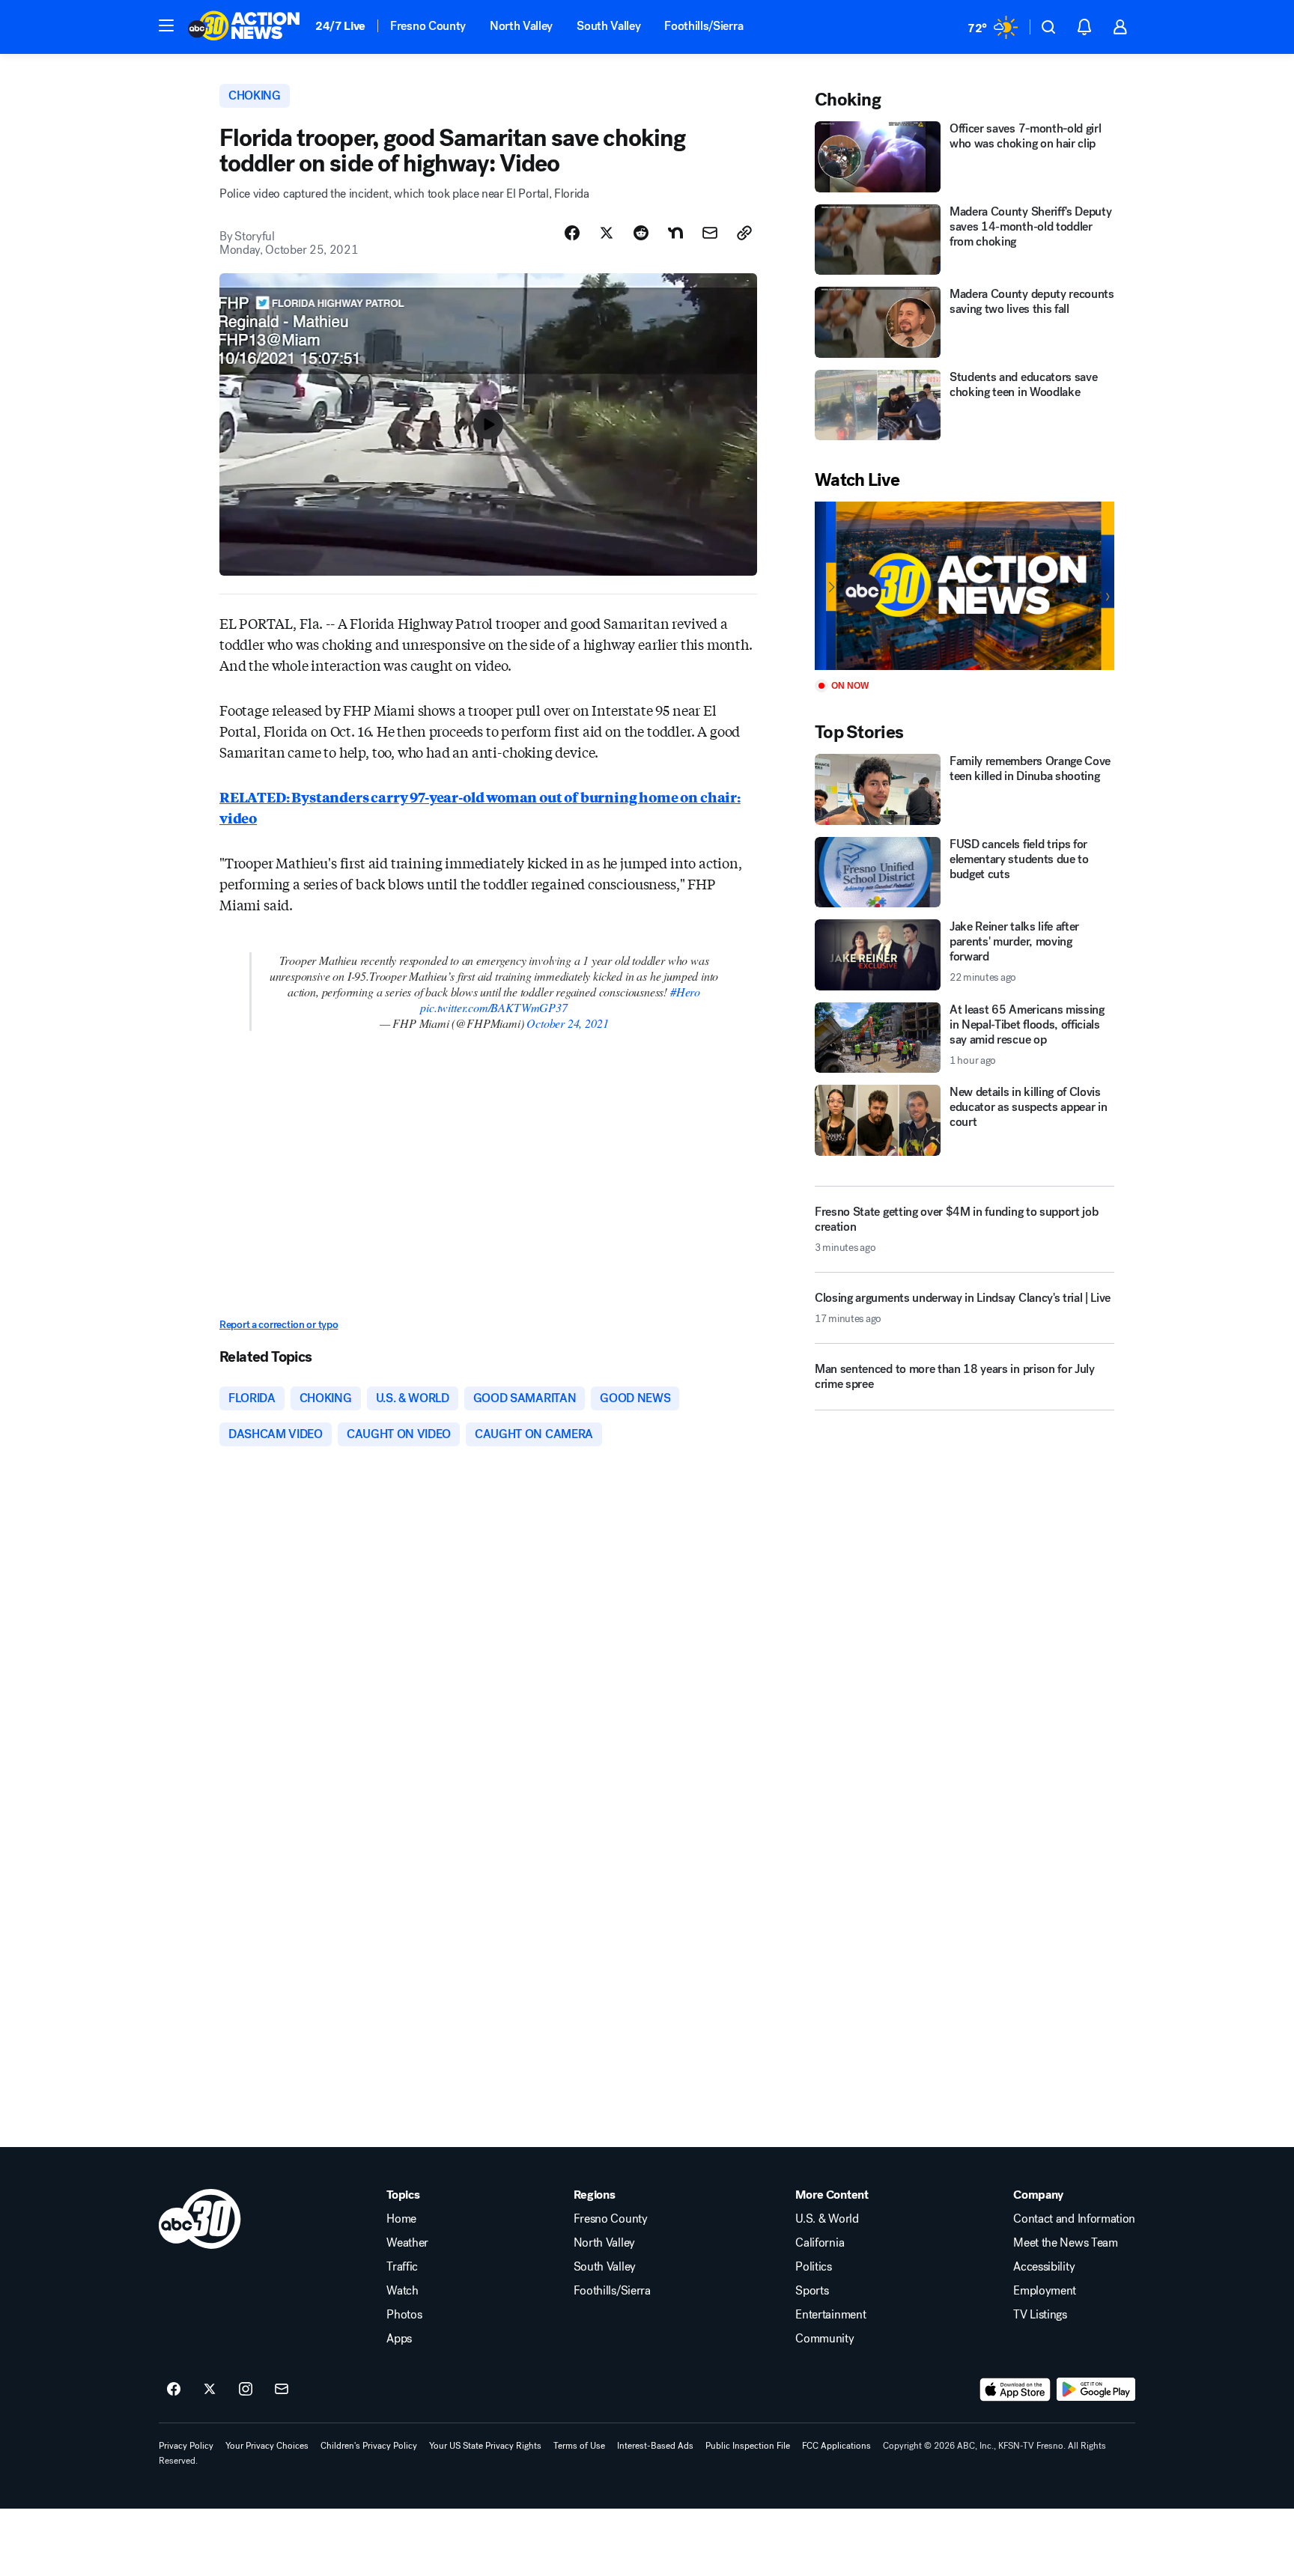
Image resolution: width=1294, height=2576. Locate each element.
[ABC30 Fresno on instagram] (246, 2390)
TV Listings (1040, 2315)
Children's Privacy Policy (369, 2446)
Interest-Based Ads (655, 2446)
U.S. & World (827, 2219)
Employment (1045, 2291)
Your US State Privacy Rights (485, 2446)
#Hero (685, 992)
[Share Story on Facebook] (572, 233)
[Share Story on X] (607, 233)
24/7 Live (340, 26)
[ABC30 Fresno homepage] (244, 27)
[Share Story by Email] (710, 233)
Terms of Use (579, 2446)
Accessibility (1044, 2267)
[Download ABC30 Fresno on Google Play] (1096, 2390)
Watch (402, 2291)
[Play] (965, 586)
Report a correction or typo (279, 1325)
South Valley (608, 26)
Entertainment (830, 2315)
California (820, 2243)
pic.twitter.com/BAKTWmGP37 (493, 1007)
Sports (812, 2291)
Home (401, 2219)
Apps (399, 2339)
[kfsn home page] (200, 2219)
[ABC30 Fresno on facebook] (174, 2390)
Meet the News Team (1065, 2243)
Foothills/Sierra (704, 26)
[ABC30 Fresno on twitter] (210, 2390)
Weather (407, 2243)
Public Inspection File (748, 2446)
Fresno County (428, 26)
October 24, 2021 (567, 1023)
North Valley (521, 26)
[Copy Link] (744, 233)
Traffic (402, 2267)
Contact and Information (1074, 2219)
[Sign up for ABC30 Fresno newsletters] (282, 2390)
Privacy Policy (186, 2446)
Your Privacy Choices (267, 2446)
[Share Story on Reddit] (641, 233)
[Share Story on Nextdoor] (675, 233)
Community (824, 2339)
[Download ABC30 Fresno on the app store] (1015, 2390)
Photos (404, 2315)
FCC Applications (836, 2446)
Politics (813, 2267)
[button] (166, 25)
